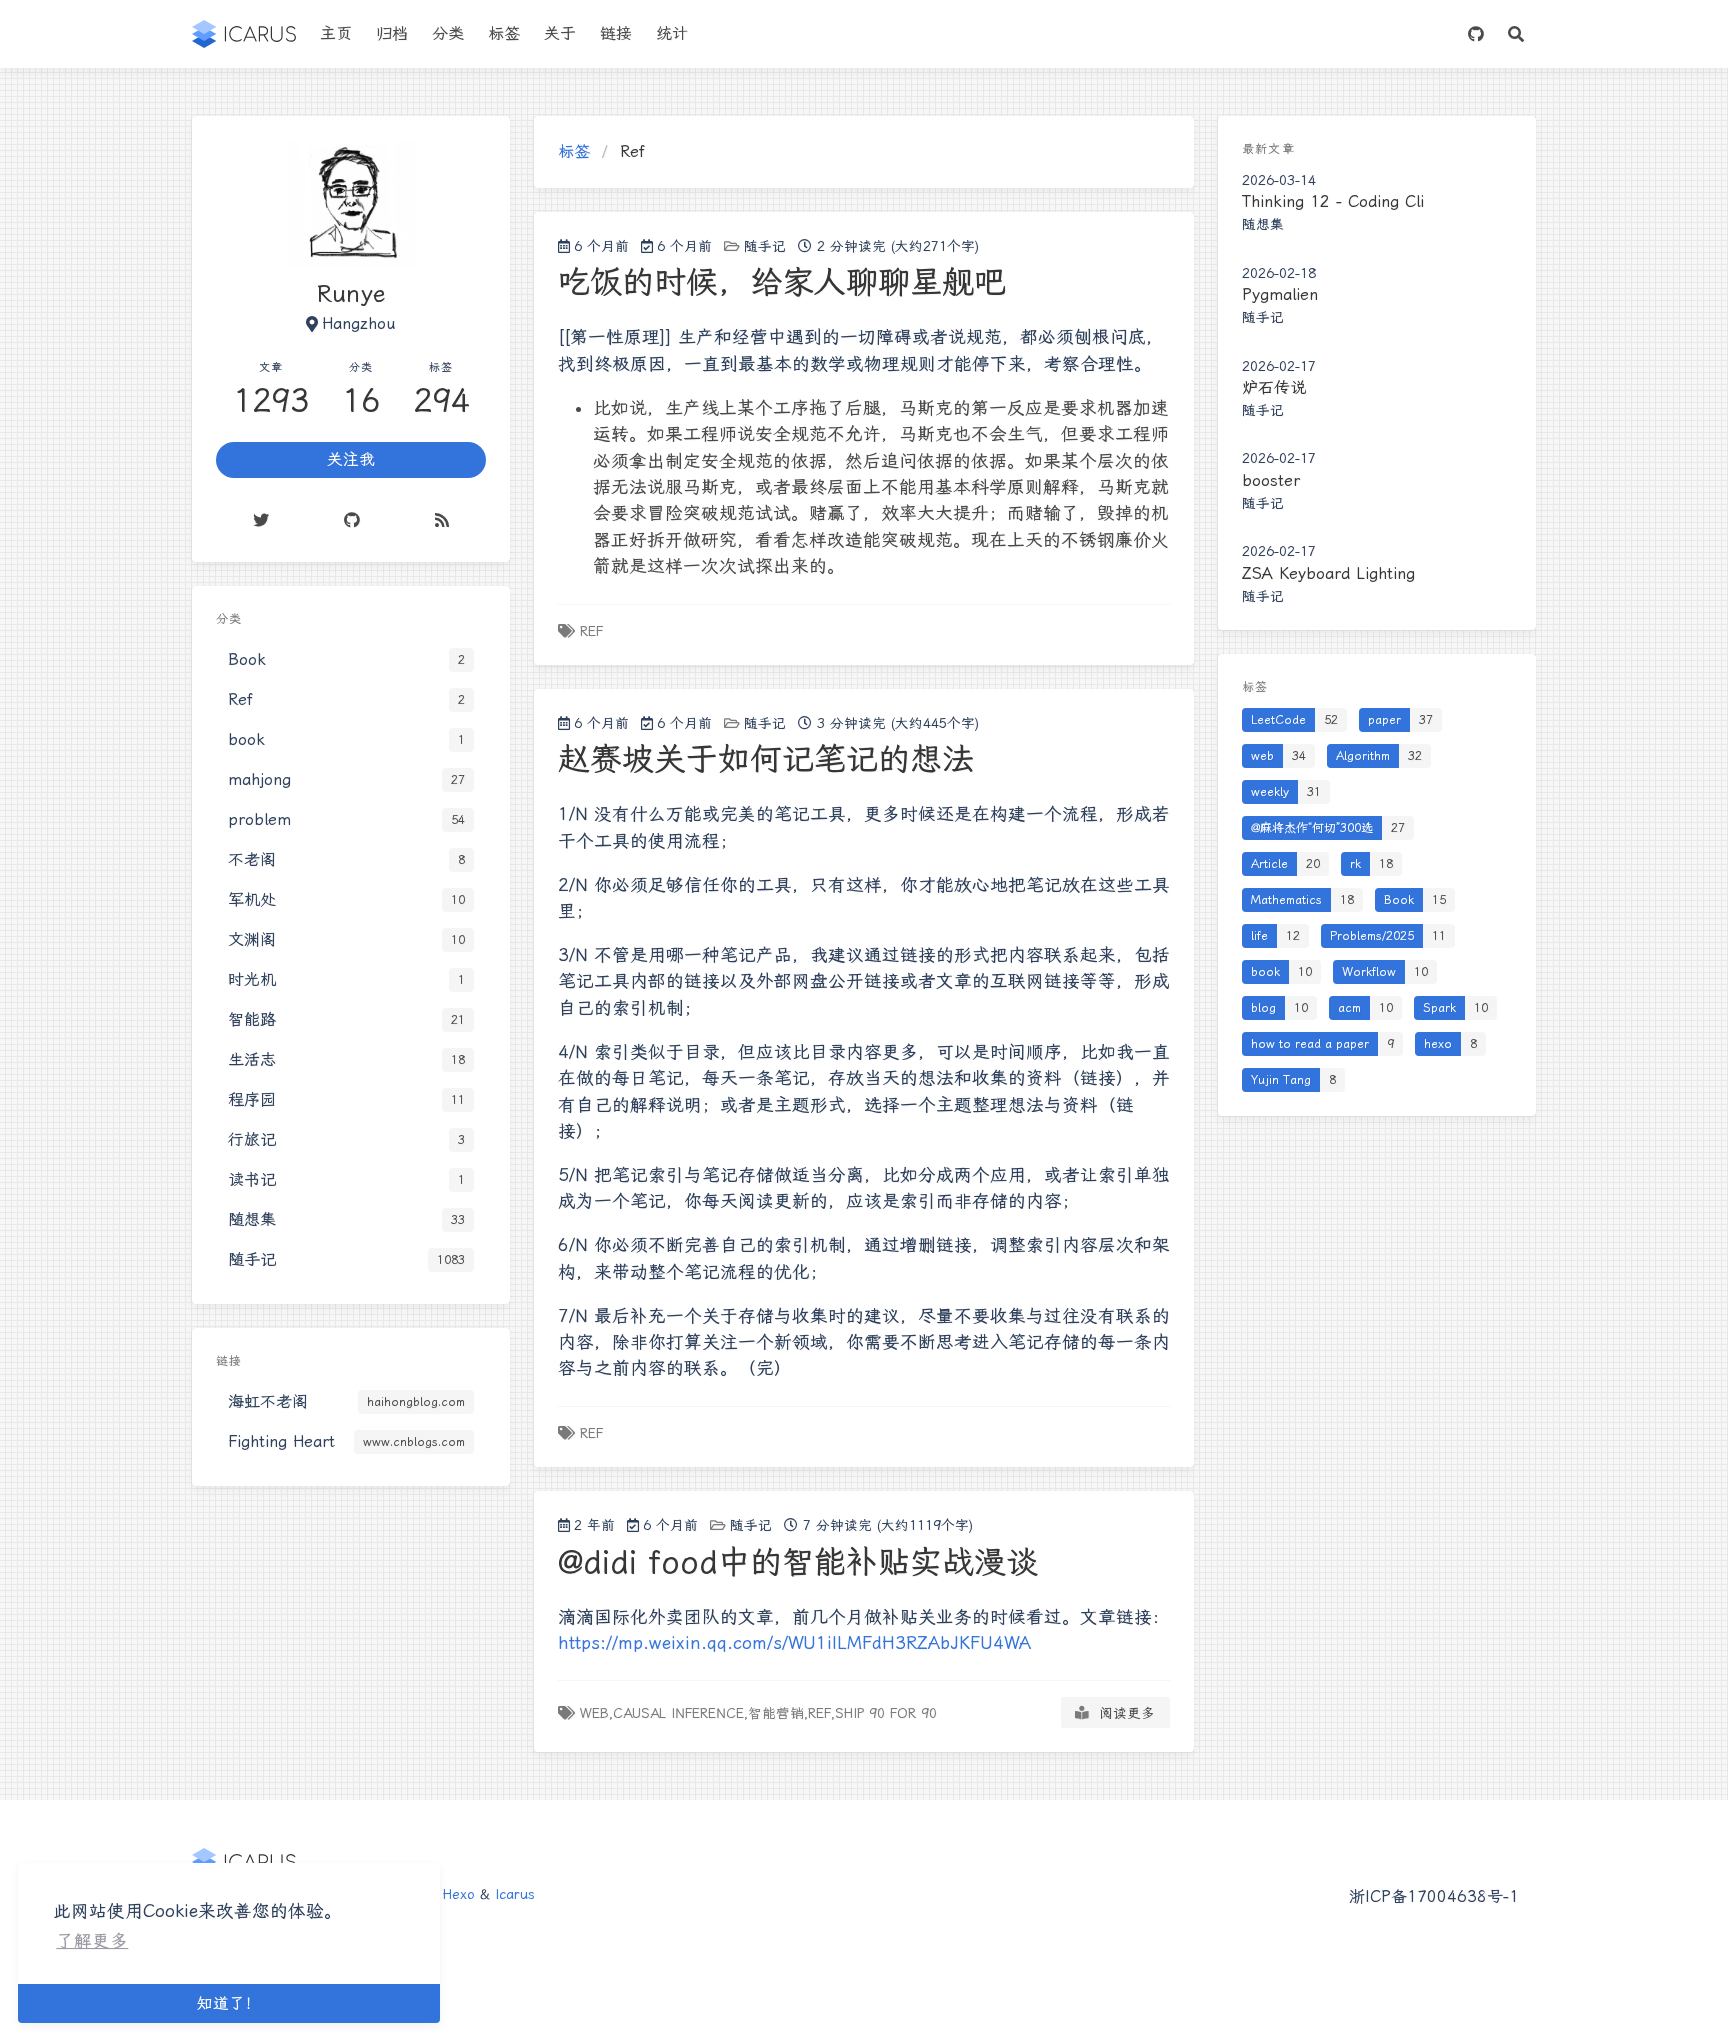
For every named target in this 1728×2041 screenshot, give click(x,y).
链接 (616, 33)
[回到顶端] (1250, 2000)
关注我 (351, 459)
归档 (392, 33)
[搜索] (1516, 34)
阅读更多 (1122, 1713)
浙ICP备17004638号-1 (1434, 1896)
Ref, (821, 1713)
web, (596, 1713)
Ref (591, 631)
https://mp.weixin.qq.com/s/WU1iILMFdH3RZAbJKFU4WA (794, 1643)
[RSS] (441, 520)
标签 (504, 33)
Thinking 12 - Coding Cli (1333, 201)
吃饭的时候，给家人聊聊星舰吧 (782, 282)
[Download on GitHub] (1476, 34)
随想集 (1263, 224)
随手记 (765, 246)
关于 (560, 33)
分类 (448, 33)
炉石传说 (1274, 387)
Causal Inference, (680, 1713)
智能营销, (778, 1713)
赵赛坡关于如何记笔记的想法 (766, 759)
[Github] (352, 520)
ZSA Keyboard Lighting (1328, 573)
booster (1271, 480)
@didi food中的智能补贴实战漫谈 (798, 1562)
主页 (336, 33)
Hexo (459, 1894)
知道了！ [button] (229, 2003)
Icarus (515, 1894)
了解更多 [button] (92, 1941)
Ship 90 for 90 (886, 1713)
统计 (672, 33)
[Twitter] (261, 520)
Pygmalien (1280, 294)
